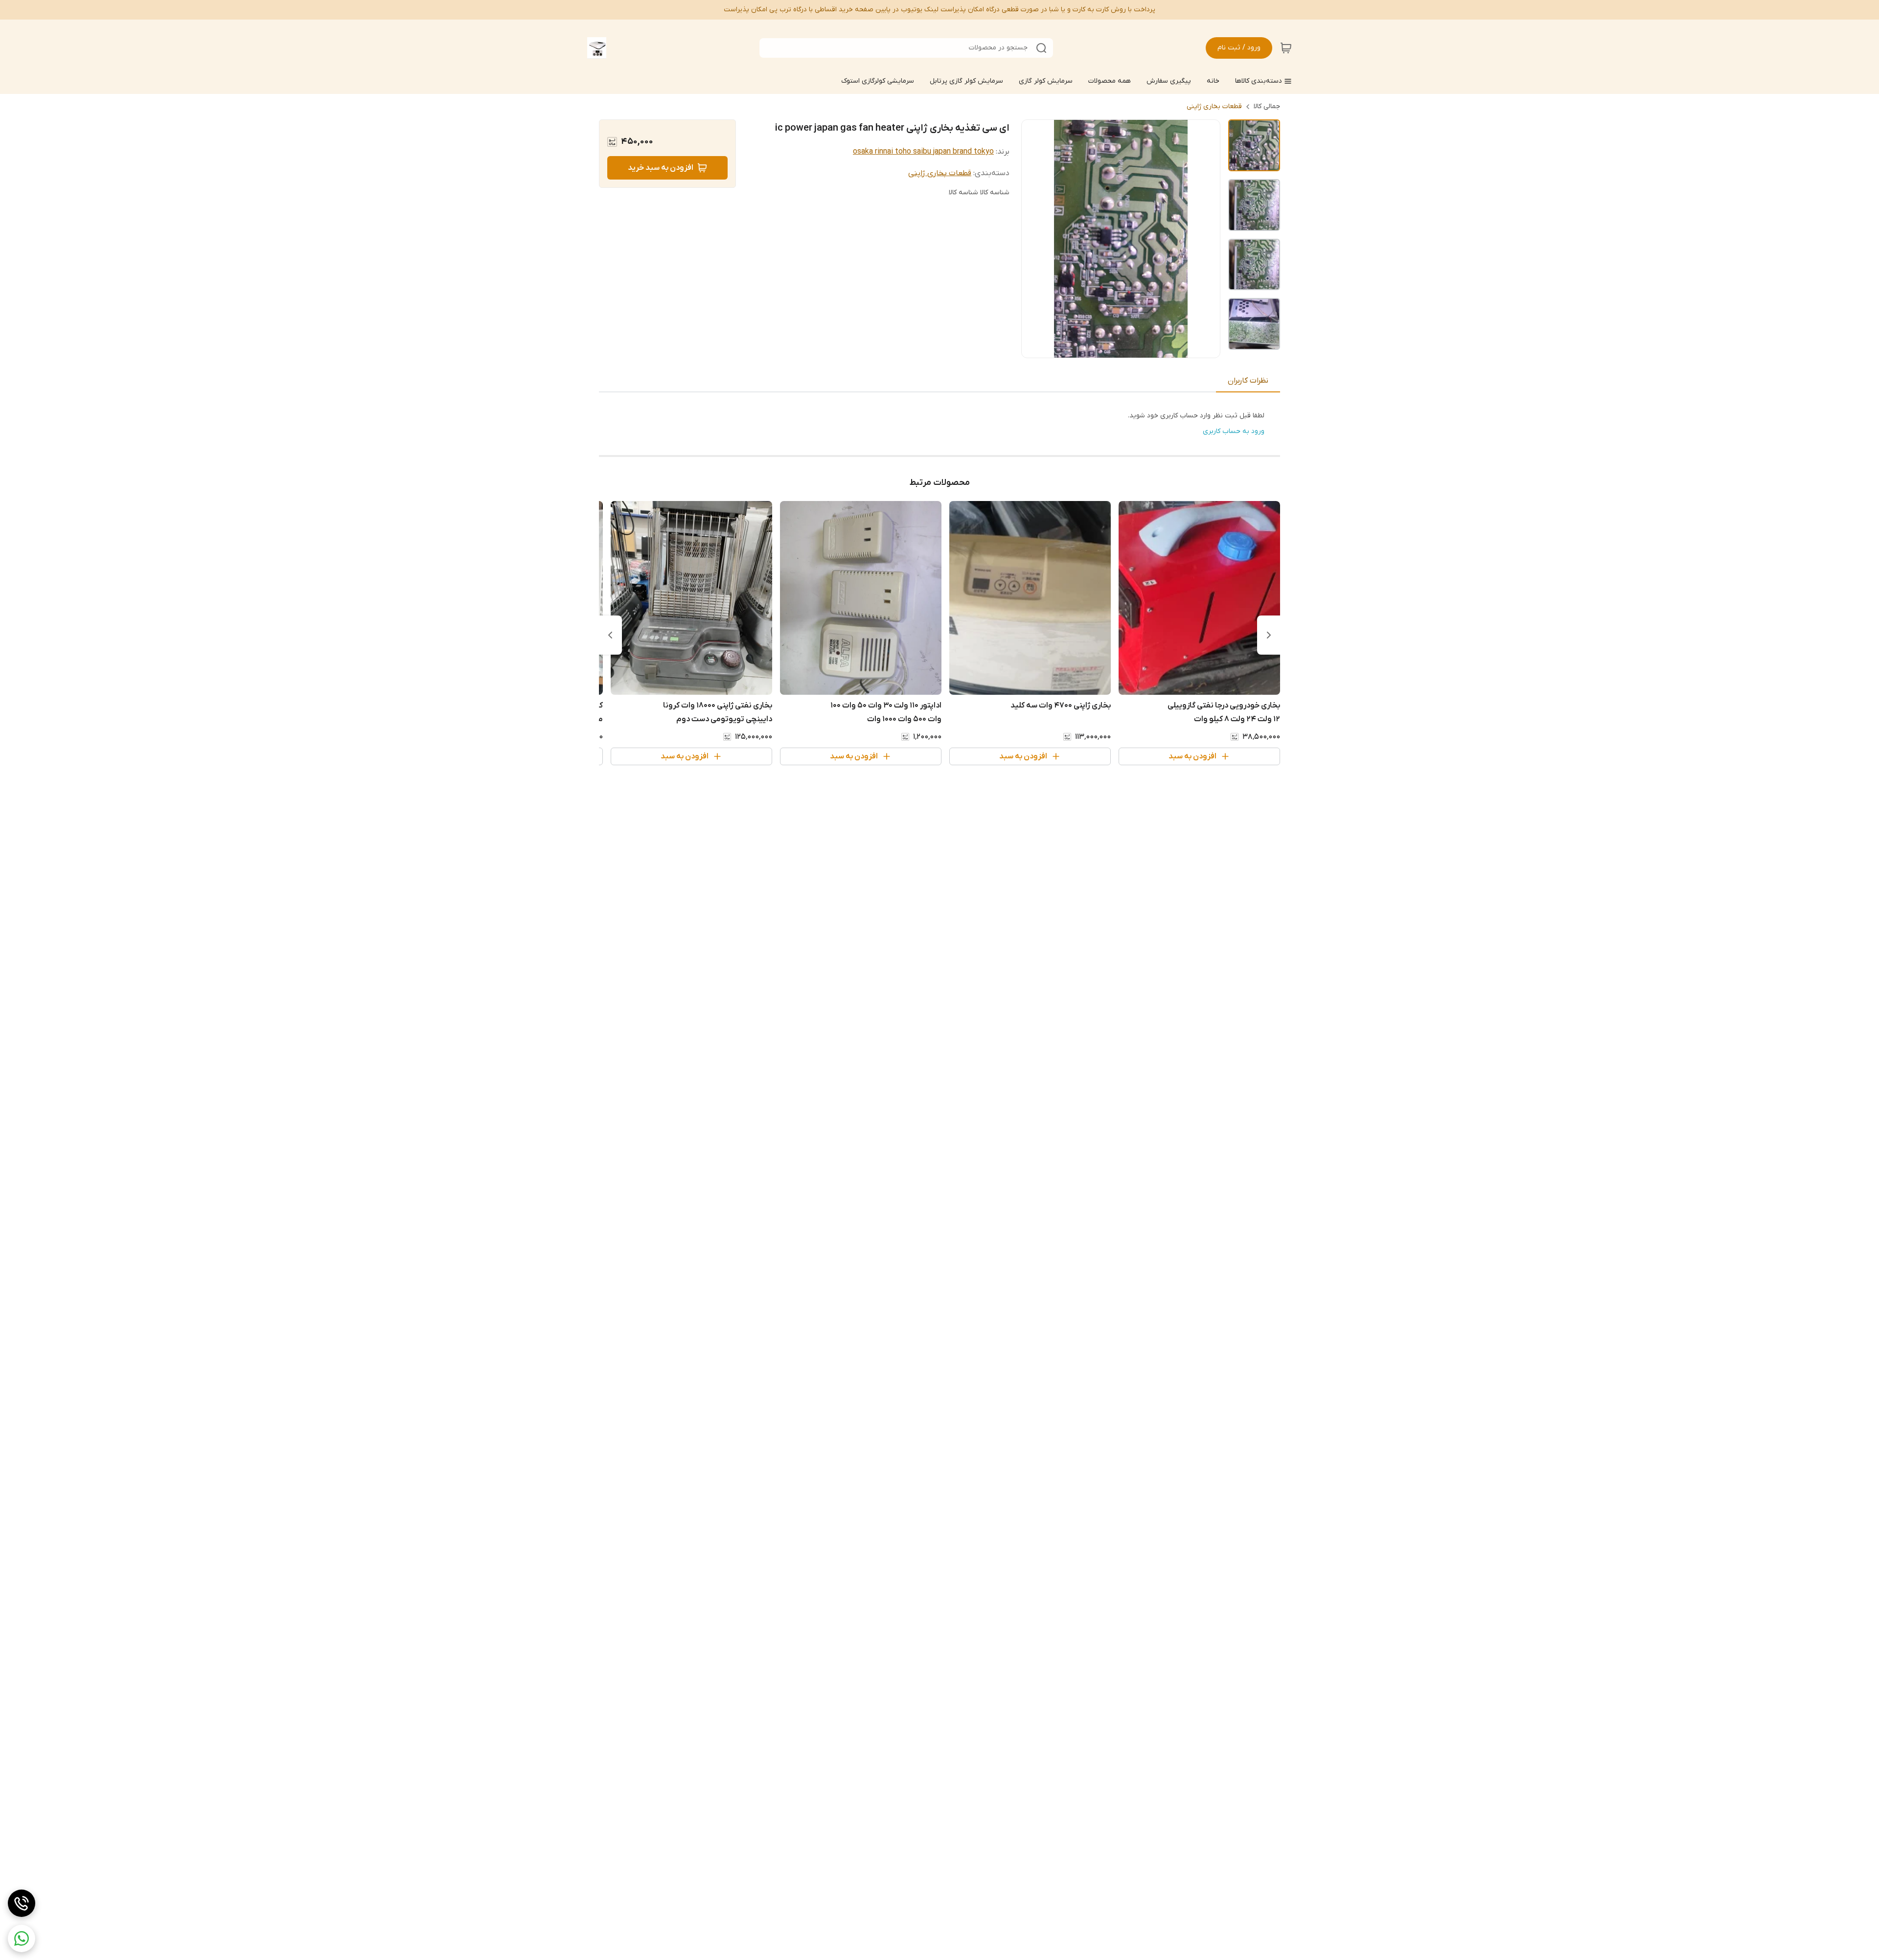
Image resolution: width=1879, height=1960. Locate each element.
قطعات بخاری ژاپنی (1214, 106)
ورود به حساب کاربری (1234, 431)
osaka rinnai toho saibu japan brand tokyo (923, 152)
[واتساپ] (22, 1938)
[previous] (1269, 635)
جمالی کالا (1267, 106)
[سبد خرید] (1286, 48)
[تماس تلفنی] (22, 1903)
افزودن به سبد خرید (661, 168)
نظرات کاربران (1248, 381)
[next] (610, 635)
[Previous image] (1035, 239)
